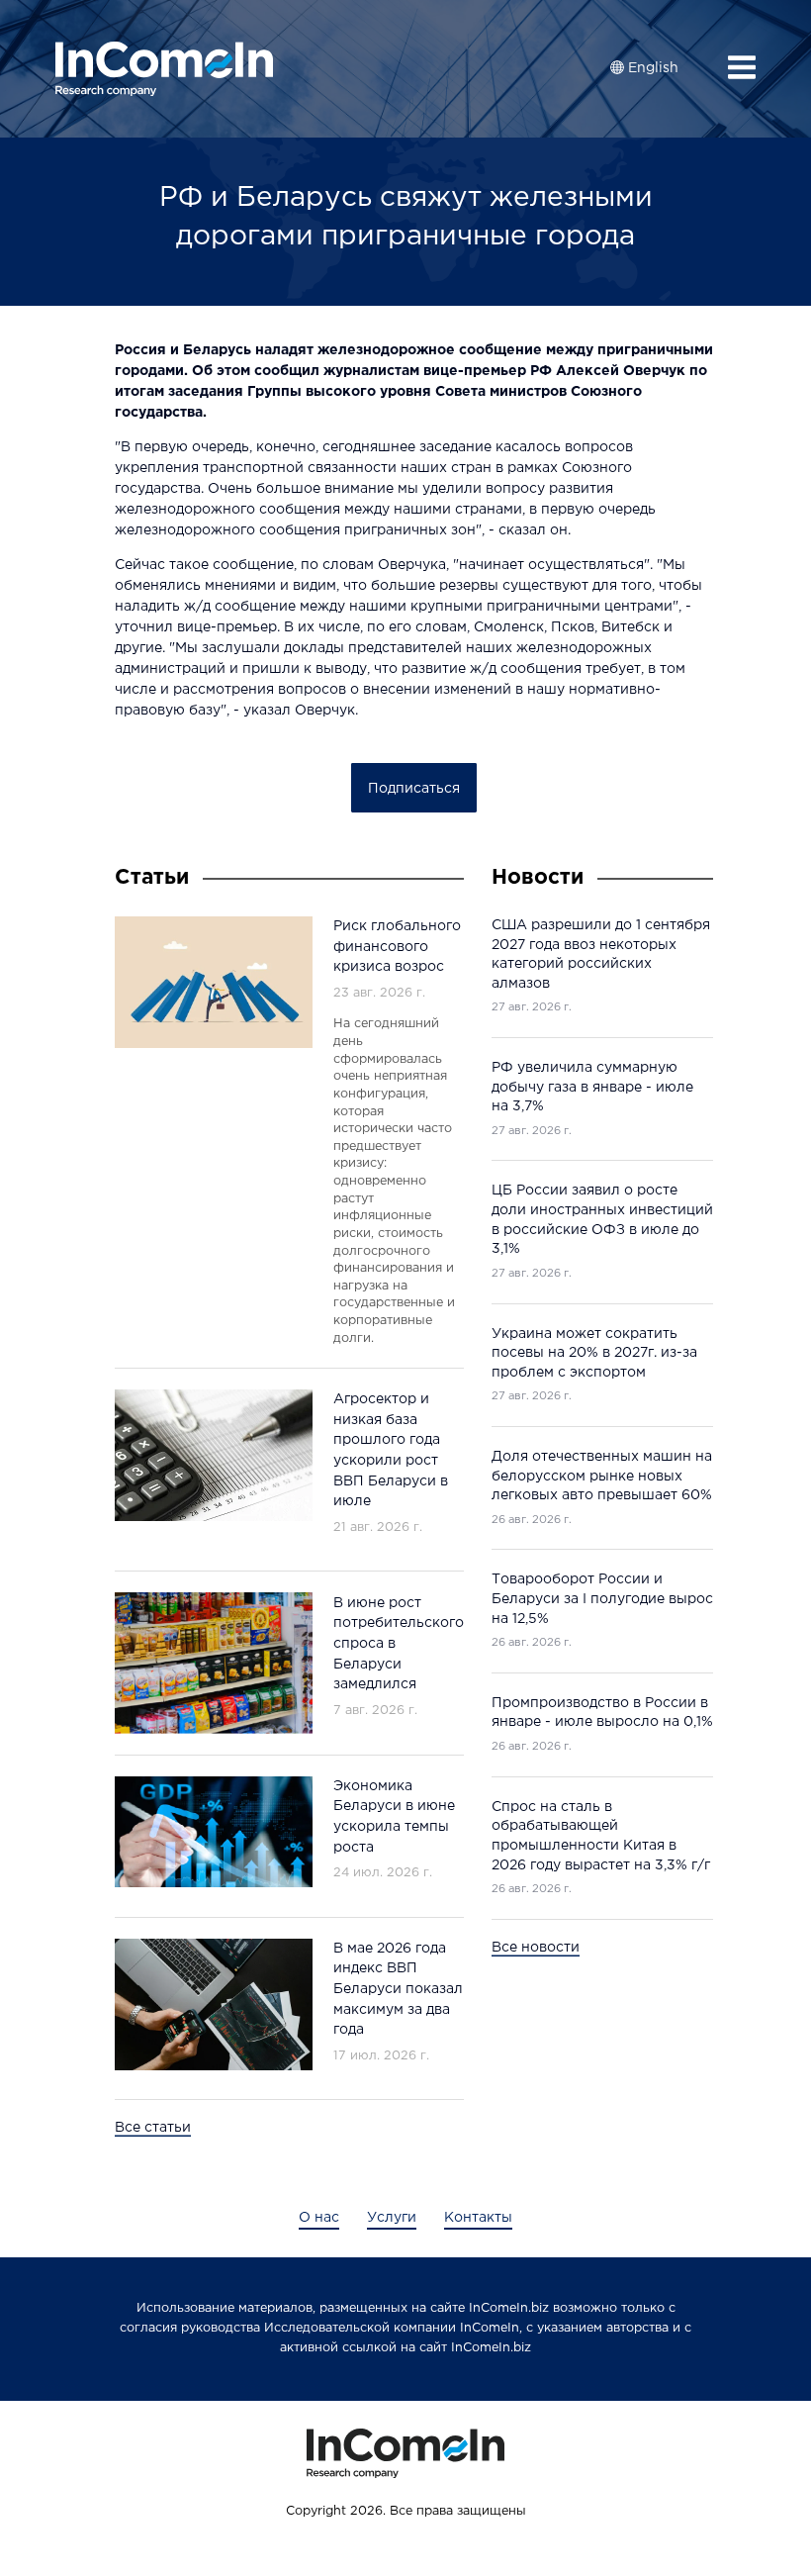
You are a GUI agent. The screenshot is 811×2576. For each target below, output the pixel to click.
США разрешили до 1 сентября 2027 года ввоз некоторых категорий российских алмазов (601, 954)
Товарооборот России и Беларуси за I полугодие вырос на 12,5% (602, 1599)
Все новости (536, 1948)
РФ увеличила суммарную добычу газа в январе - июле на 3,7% (592, 1087)
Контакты (478, 2218)
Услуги (392, 2218)
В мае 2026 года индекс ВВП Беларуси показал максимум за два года (398, 1989)
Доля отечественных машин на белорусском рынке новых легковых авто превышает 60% (602, 1476)
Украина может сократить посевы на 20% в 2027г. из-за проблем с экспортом (594, 1353)
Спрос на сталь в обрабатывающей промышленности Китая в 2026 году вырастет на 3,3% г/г (601, 1836)
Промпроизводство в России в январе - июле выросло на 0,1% (602, 1713)
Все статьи (153, 2128)
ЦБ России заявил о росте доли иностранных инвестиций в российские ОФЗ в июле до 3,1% (602, 1220)
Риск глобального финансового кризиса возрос (397, 947)
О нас (319, 2218)
